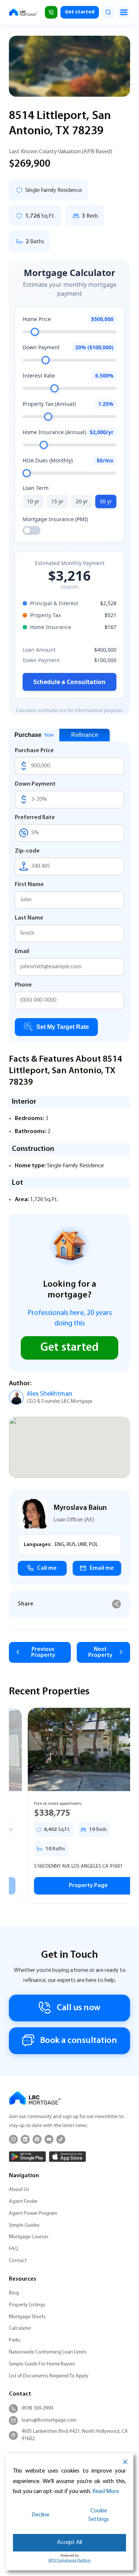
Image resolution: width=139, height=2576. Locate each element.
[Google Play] (27, 2157)
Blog (14, 2293)
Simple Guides (24, 2225)
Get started (80, 12)
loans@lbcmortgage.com (49, 2420)
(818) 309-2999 (37, 2408)
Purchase (34, 735)
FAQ (14, 2249)
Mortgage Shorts (27, 2317)
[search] (108, 12)
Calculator (20, 2328)
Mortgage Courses (29, 2237)
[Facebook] (37, 2139)
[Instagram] (13, 2139)
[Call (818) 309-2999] (51, 12)
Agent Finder (23, 2202)
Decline (40, 2515)
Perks (15, 2340)
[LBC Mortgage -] (23, 12)
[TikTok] (61, 2139)
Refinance (85, 735)
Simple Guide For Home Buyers (42, 2364)
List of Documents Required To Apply (49, 2376)
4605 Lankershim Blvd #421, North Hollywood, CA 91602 (75, 2435)
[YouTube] (49, 2139)
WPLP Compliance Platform (69, 2561)
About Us (19, 2190)
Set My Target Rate (63, 1027)
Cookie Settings (99, 2515)
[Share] (117, 1604)
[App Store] (67, 2157)
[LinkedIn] (25, 2139)
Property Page (69, 1886)
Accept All (69, 2543)
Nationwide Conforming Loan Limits (48, 2352)
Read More (106, 2492)
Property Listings (27, 2305)
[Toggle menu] (124, 12)
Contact (18, 2261)
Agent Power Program (33, 2214)
